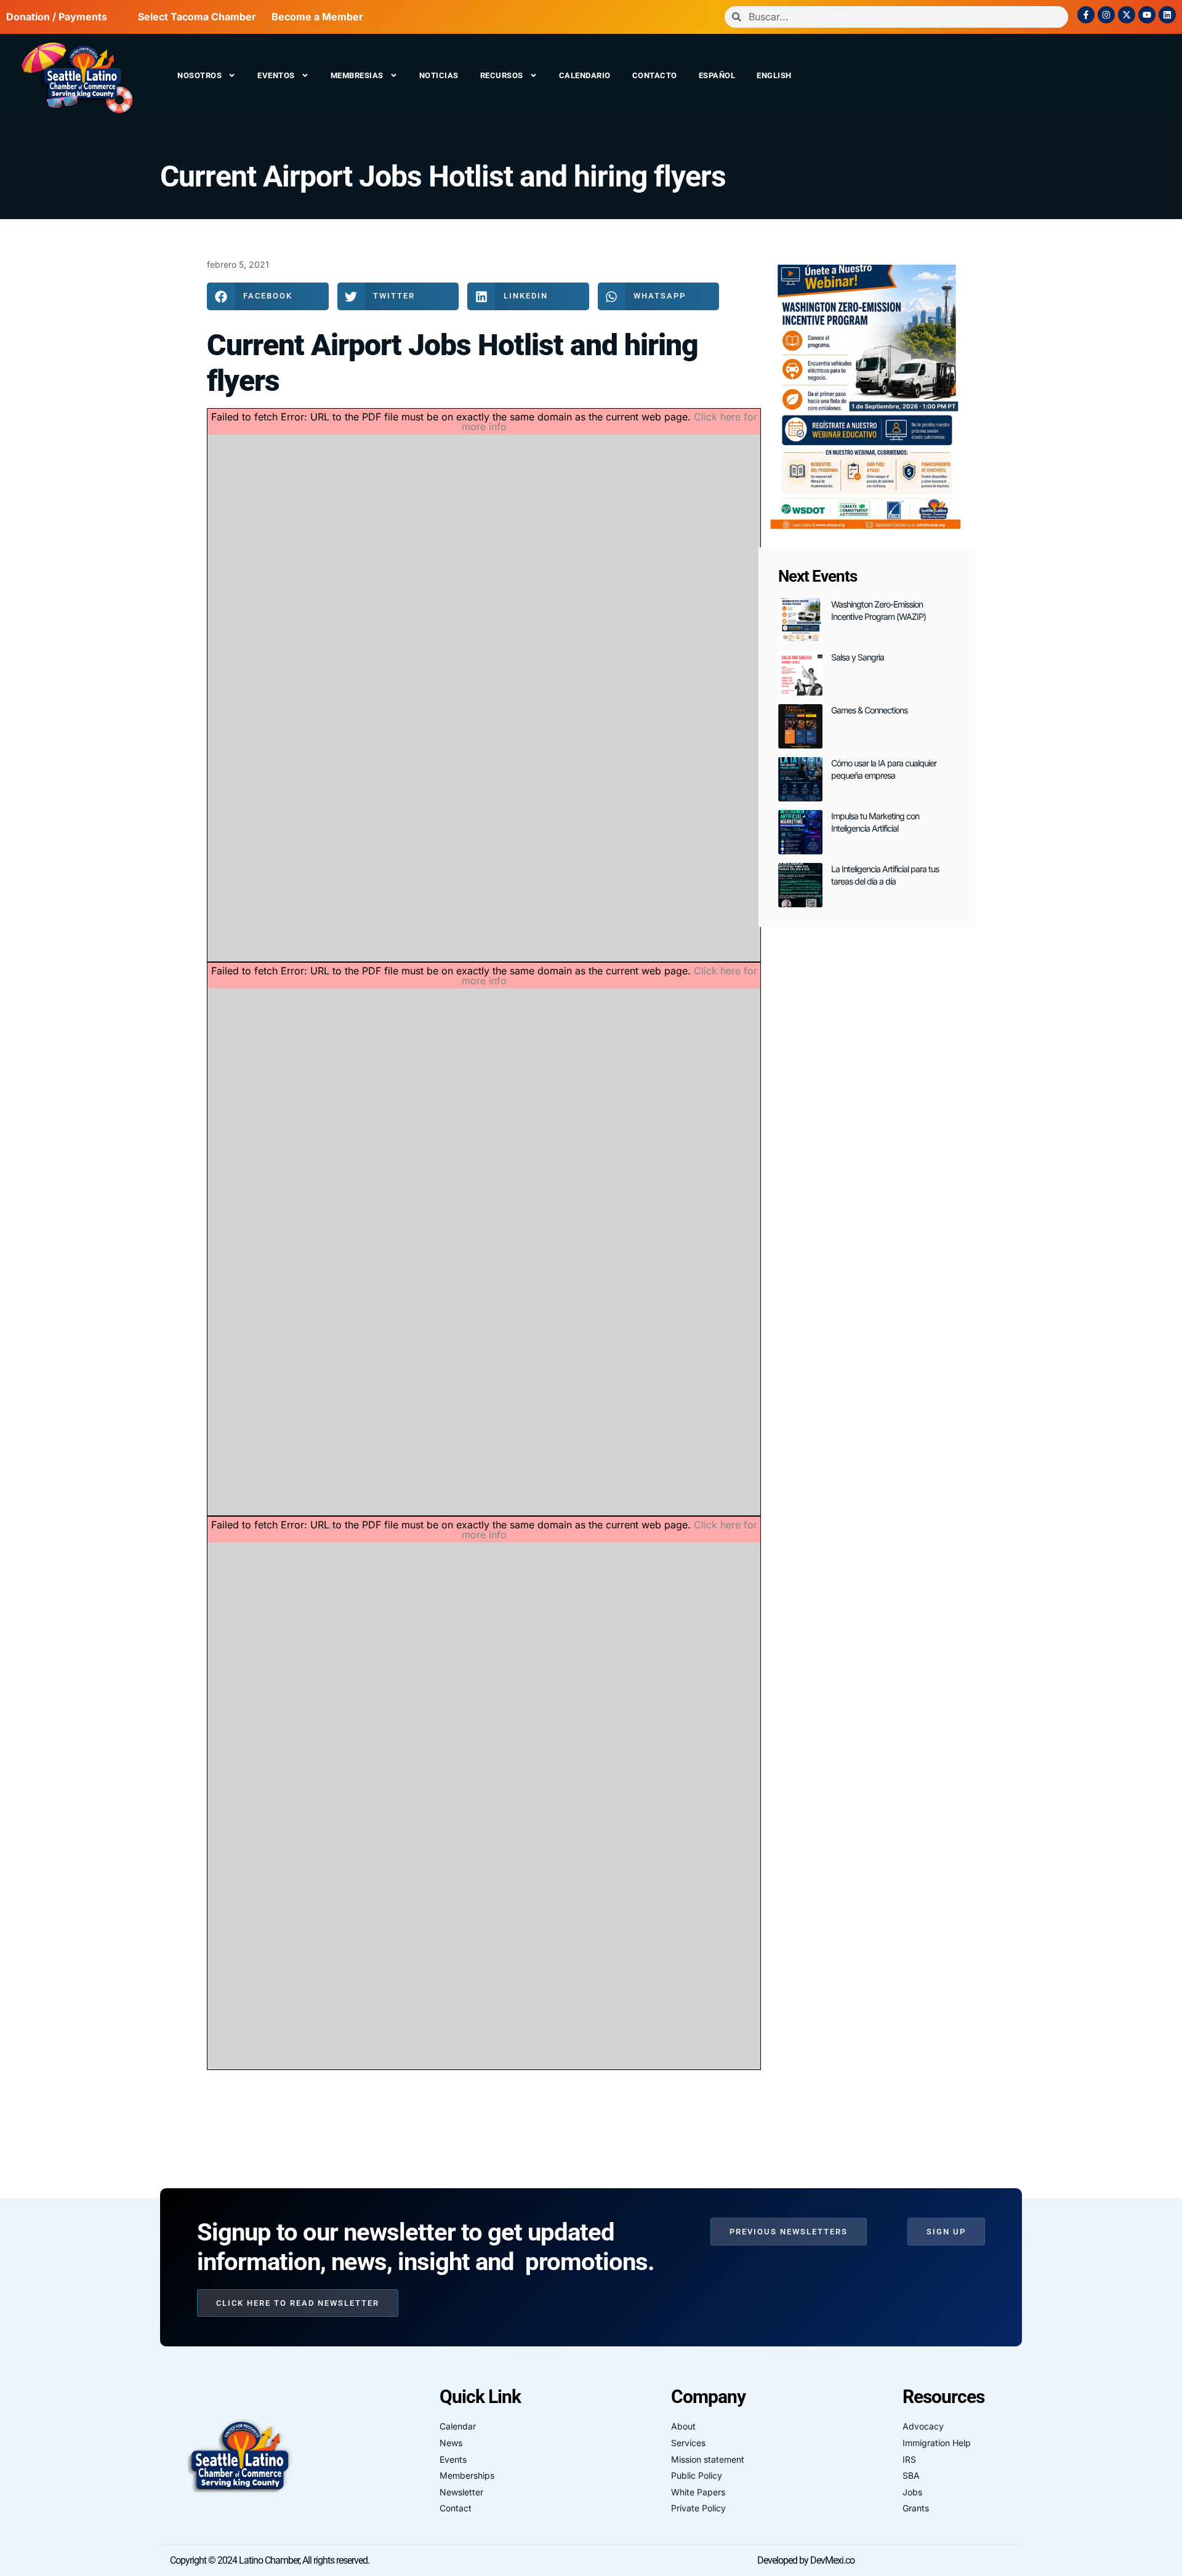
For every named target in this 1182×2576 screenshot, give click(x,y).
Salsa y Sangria (858, 657)
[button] (268, 296)
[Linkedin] (1167, 15)
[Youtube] (1147, 15)
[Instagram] (1106, 15)
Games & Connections (869, 710)
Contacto (655, 75)
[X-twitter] (1127, 15)
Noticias (439, 75)
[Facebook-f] (1086, 15)
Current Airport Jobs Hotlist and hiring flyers (443, 176)
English (774, 75)
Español (717, 75)
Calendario (585, 75)
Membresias (357, 75)
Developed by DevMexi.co (806, 2560)
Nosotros (199, 75)
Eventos (276, 75)
